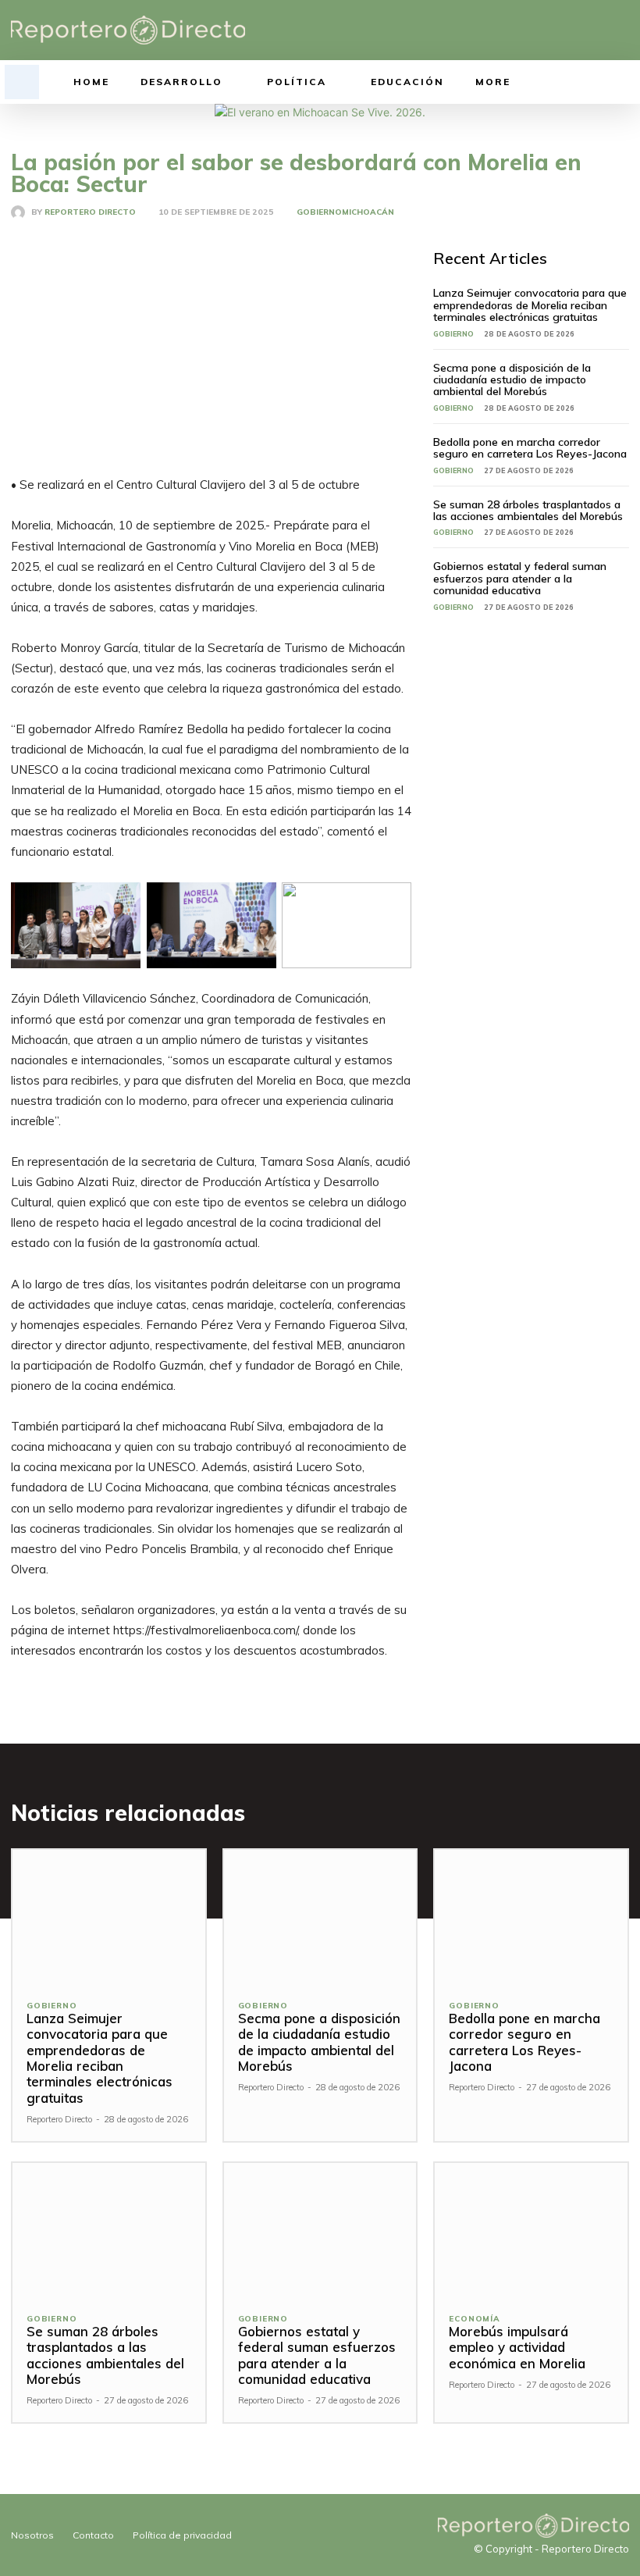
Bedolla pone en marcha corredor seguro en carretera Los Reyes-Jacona (530, 448)
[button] (22, 82)
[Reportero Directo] (21, 212)
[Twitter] (597, 30)
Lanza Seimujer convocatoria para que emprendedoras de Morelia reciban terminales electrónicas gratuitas (530, 305)
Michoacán (368, 212)
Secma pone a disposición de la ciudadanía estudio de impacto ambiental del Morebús (512, 380)
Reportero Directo (90, 212)
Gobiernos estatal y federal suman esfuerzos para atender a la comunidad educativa (520, 578)
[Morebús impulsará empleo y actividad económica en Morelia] (531, 2230)
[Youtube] (621, 30)
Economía (474, 2319)
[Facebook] (548, 30)
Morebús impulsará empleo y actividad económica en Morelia (517, 2347)
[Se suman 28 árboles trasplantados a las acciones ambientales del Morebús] (109, 2230)
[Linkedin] (572, 30)
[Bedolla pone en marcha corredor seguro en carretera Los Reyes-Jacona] (531, 1917)
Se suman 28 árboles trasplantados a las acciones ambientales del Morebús (528, 510)
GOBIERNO (319, 212)
